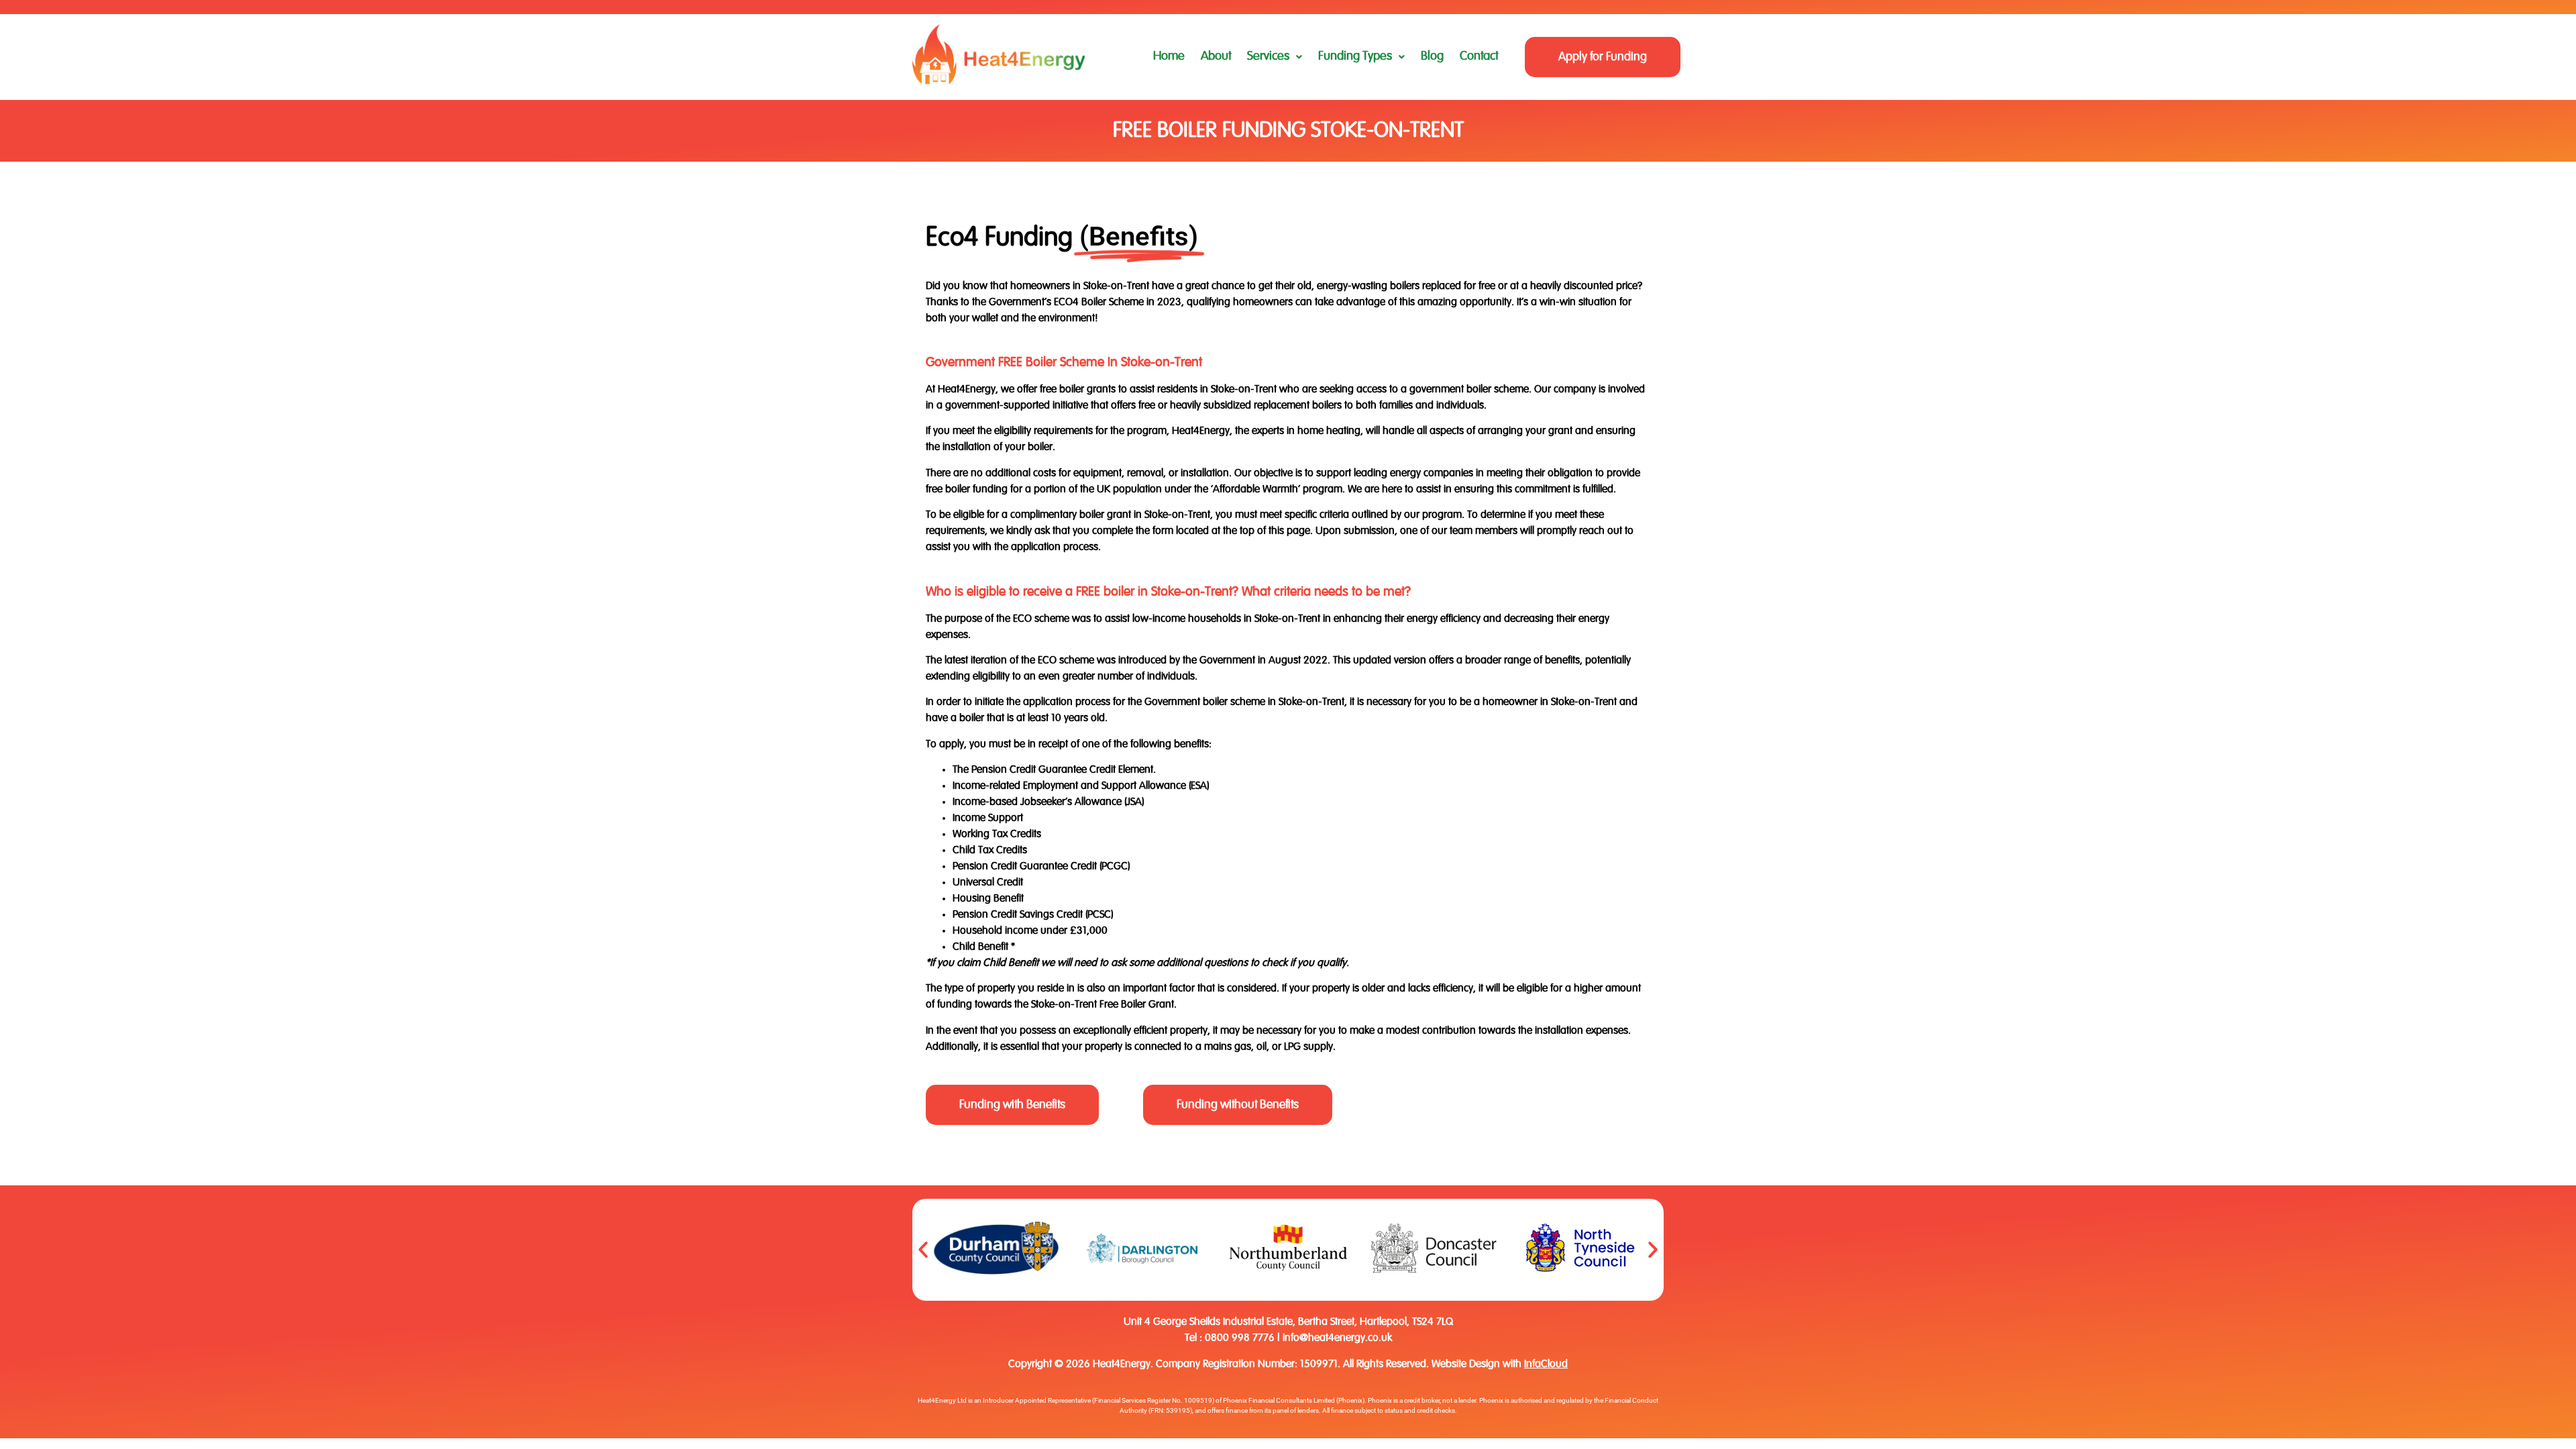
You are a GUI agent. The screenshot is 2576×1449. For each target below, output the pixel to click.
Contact (1479, 56)
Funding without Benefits (1238, 1105)
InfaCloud (1546, 1364)
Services (1268, 56)
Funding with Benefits (1012, 1105)
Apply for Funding (1603, 57)
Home (1169, 56)
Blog (1432, 56)
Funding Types (1355, 56)
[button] (1275, 57)
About (1216, 56)
